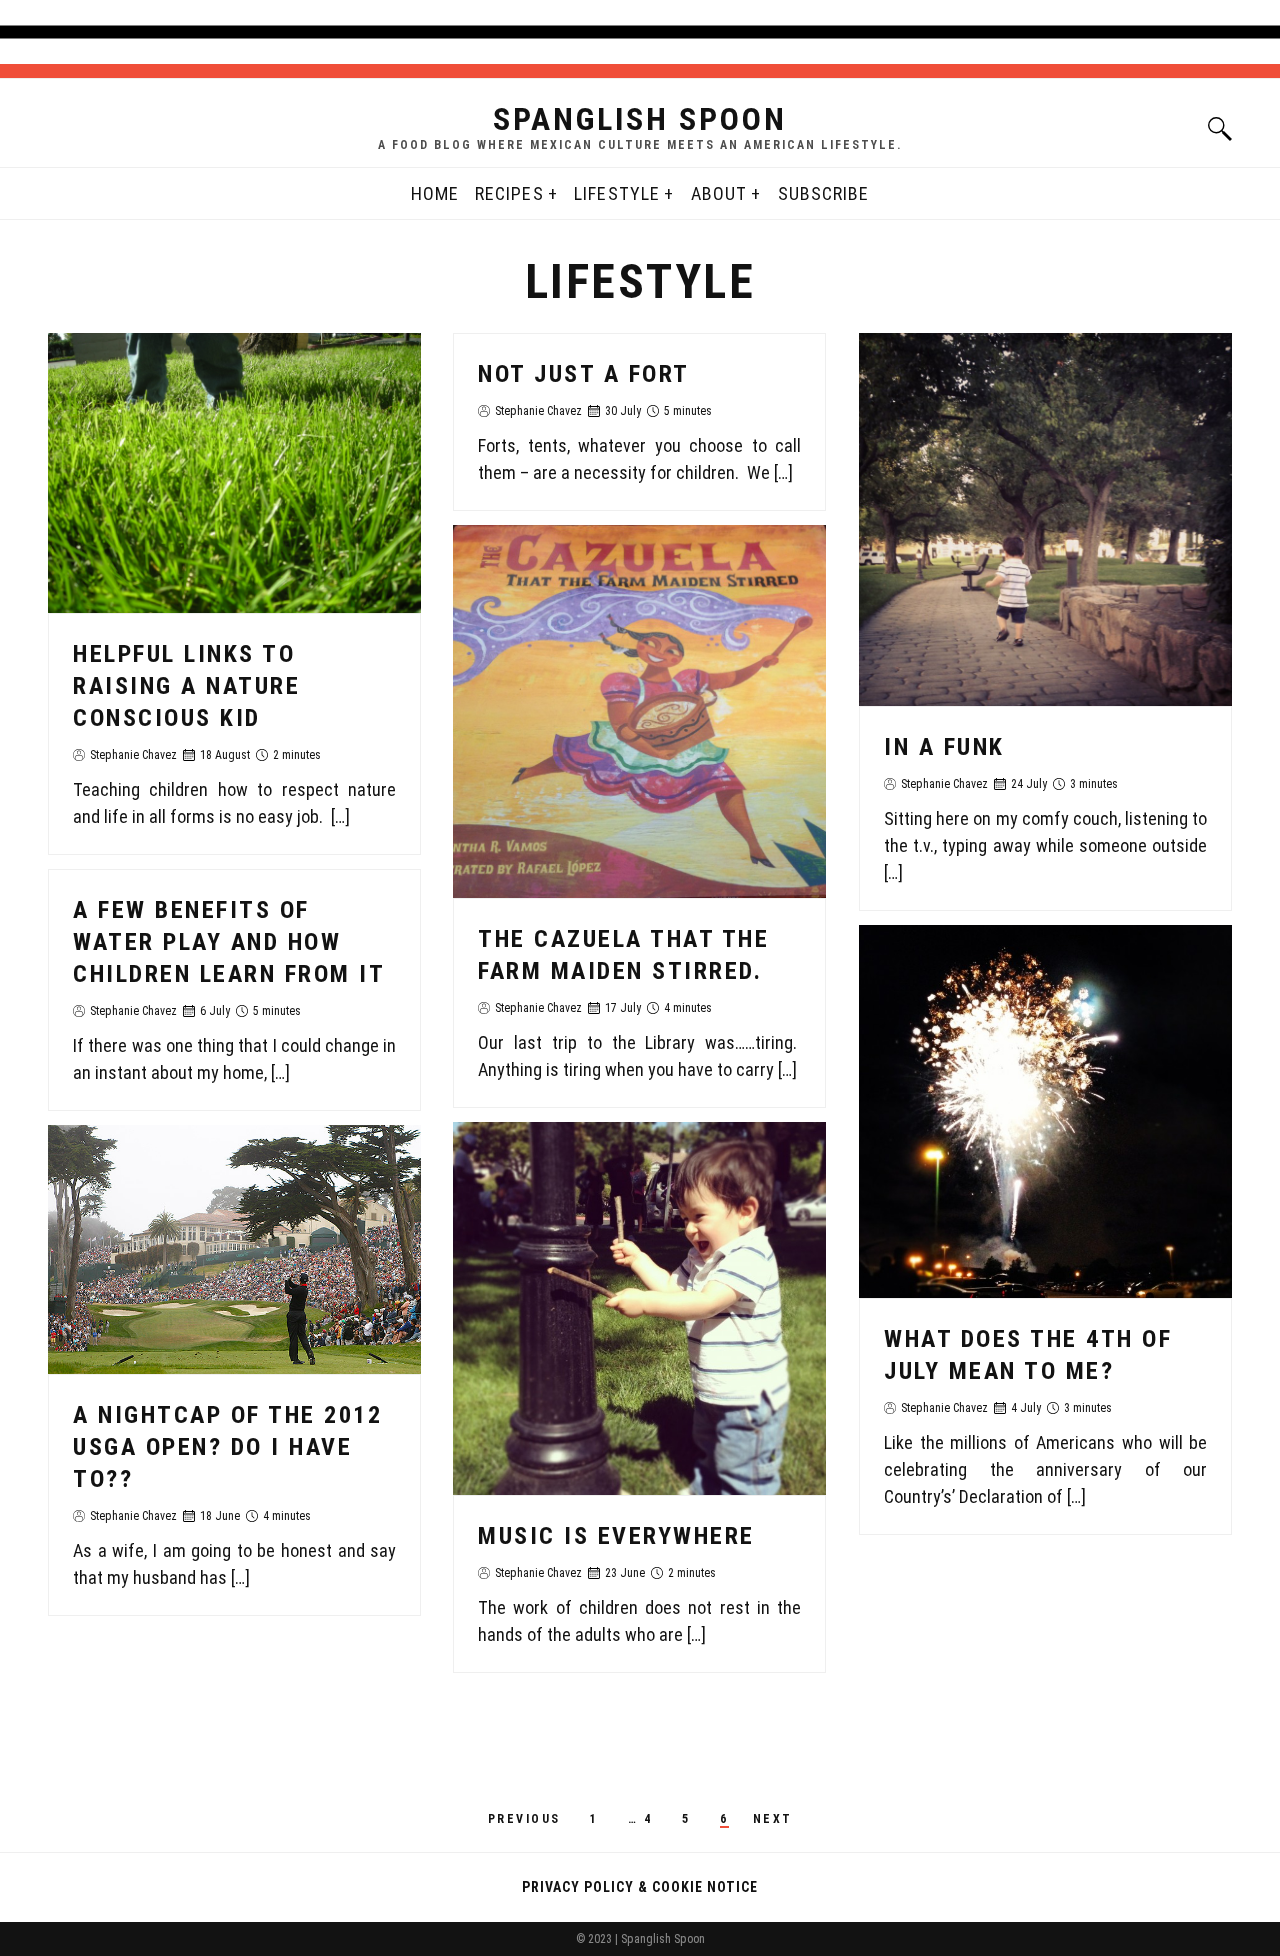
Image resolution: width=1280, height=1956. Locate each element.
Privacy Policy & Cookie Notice (640, 1887)
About (719, 193)
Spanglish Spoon (640, 119)
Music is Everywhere (616, 1536)
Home (435, 193)
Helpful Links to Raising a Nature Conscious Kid (186, 686)
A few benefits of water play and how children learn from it (229, 942)
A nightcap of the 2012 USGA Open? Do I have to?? (227, 1447)
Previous (524, 1819)
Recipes (509, 193)
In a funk (944, 747)
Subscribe (824, 193)
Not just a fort (584, 374)
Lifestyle (617, 193)
